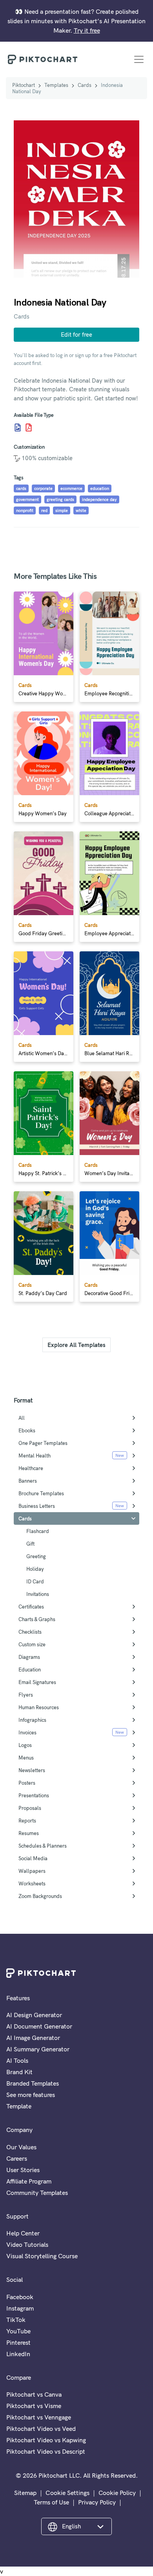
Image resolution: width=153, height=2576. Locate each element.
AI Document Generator (39, 2026)
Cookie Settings (67, 2493)
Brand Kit (19, 2072)
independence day (99, 499)
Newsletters (32, 1770)
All (22, 1418)
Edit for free (76, 334)
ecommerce (71, 488)
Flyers (26, 1695)
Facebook (20, 2297)
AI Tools (17, 2060)
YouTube (18, 2331)
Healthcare (31, 1468)
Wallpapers (32, 1871)
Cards (85, 85)
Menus (26, 1758)
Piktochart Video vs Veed (41, 2429)
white (81, 510)
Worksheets (32, 1883)
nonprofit (25, 510)
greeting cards (60, 499)
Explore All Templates (76, 1345)
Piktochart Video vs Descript (46, 2451)
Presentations (34, 1795)
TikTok (16, 2320)
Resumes (29, 1833)
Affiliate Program (29, 2181)
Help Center (23, 2233)
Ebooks (27, 1430)
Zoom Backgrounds (40, 1896)
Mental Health (35, 1456)
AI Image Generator (33, 2038)
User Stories (23, 2170)
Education (30, 1669)
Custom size (32, 1644)
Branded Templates (33, 2083)
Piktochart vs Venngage (39, 2417)
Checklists (30, 1632)
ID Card (35, 1581)
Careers (17, 2158)
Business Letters (37, 1506)
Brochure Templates (41, 1493)
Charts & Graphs (37, 1619)
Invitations (38, 1594)
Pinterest (18, 2342)
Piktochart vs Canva (34, 2394)
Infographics (32, 1720)
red (44, 510)
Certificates (31, 1607)
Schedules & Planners (43, 1846)
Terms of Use (51, 2502)
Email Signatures (37, 1682)
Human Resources (39, 1707)
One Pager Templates (43, 1443)
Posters (27, 1783)
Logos (25, 1745)
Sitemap (25, 2493)
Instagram (20, 2308)
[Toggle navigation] (139, 59)
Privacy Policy (97, 2502)
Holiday (35, 1569)
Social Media (33, 1858)
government (27, 499)
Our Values (21, 2147)
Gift (30, 1544)
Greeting (36, 1556)
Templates (56, 85)
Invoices (27, 1732)
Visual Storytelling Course (42, 2256)
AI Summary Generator (38, 2049)
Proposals (30, 1808)
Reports (27, 1821)
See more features (31, 2095)
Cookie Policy (117, 2493)
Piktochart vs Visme (34, 2406)
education (100, 488)
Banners (28, 1481)
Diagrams (29, 1657)
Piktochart (24, 85)
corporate (43, 488)
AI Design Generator (34, 2015)
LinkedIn (18, 2354)
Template (19, 2106)
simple (62, 510)
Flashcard (38, 1531)
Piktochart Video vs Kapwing (46, 2440)
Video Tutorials (27, 2244)
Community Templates (37, 2193)
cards (21, 488)
